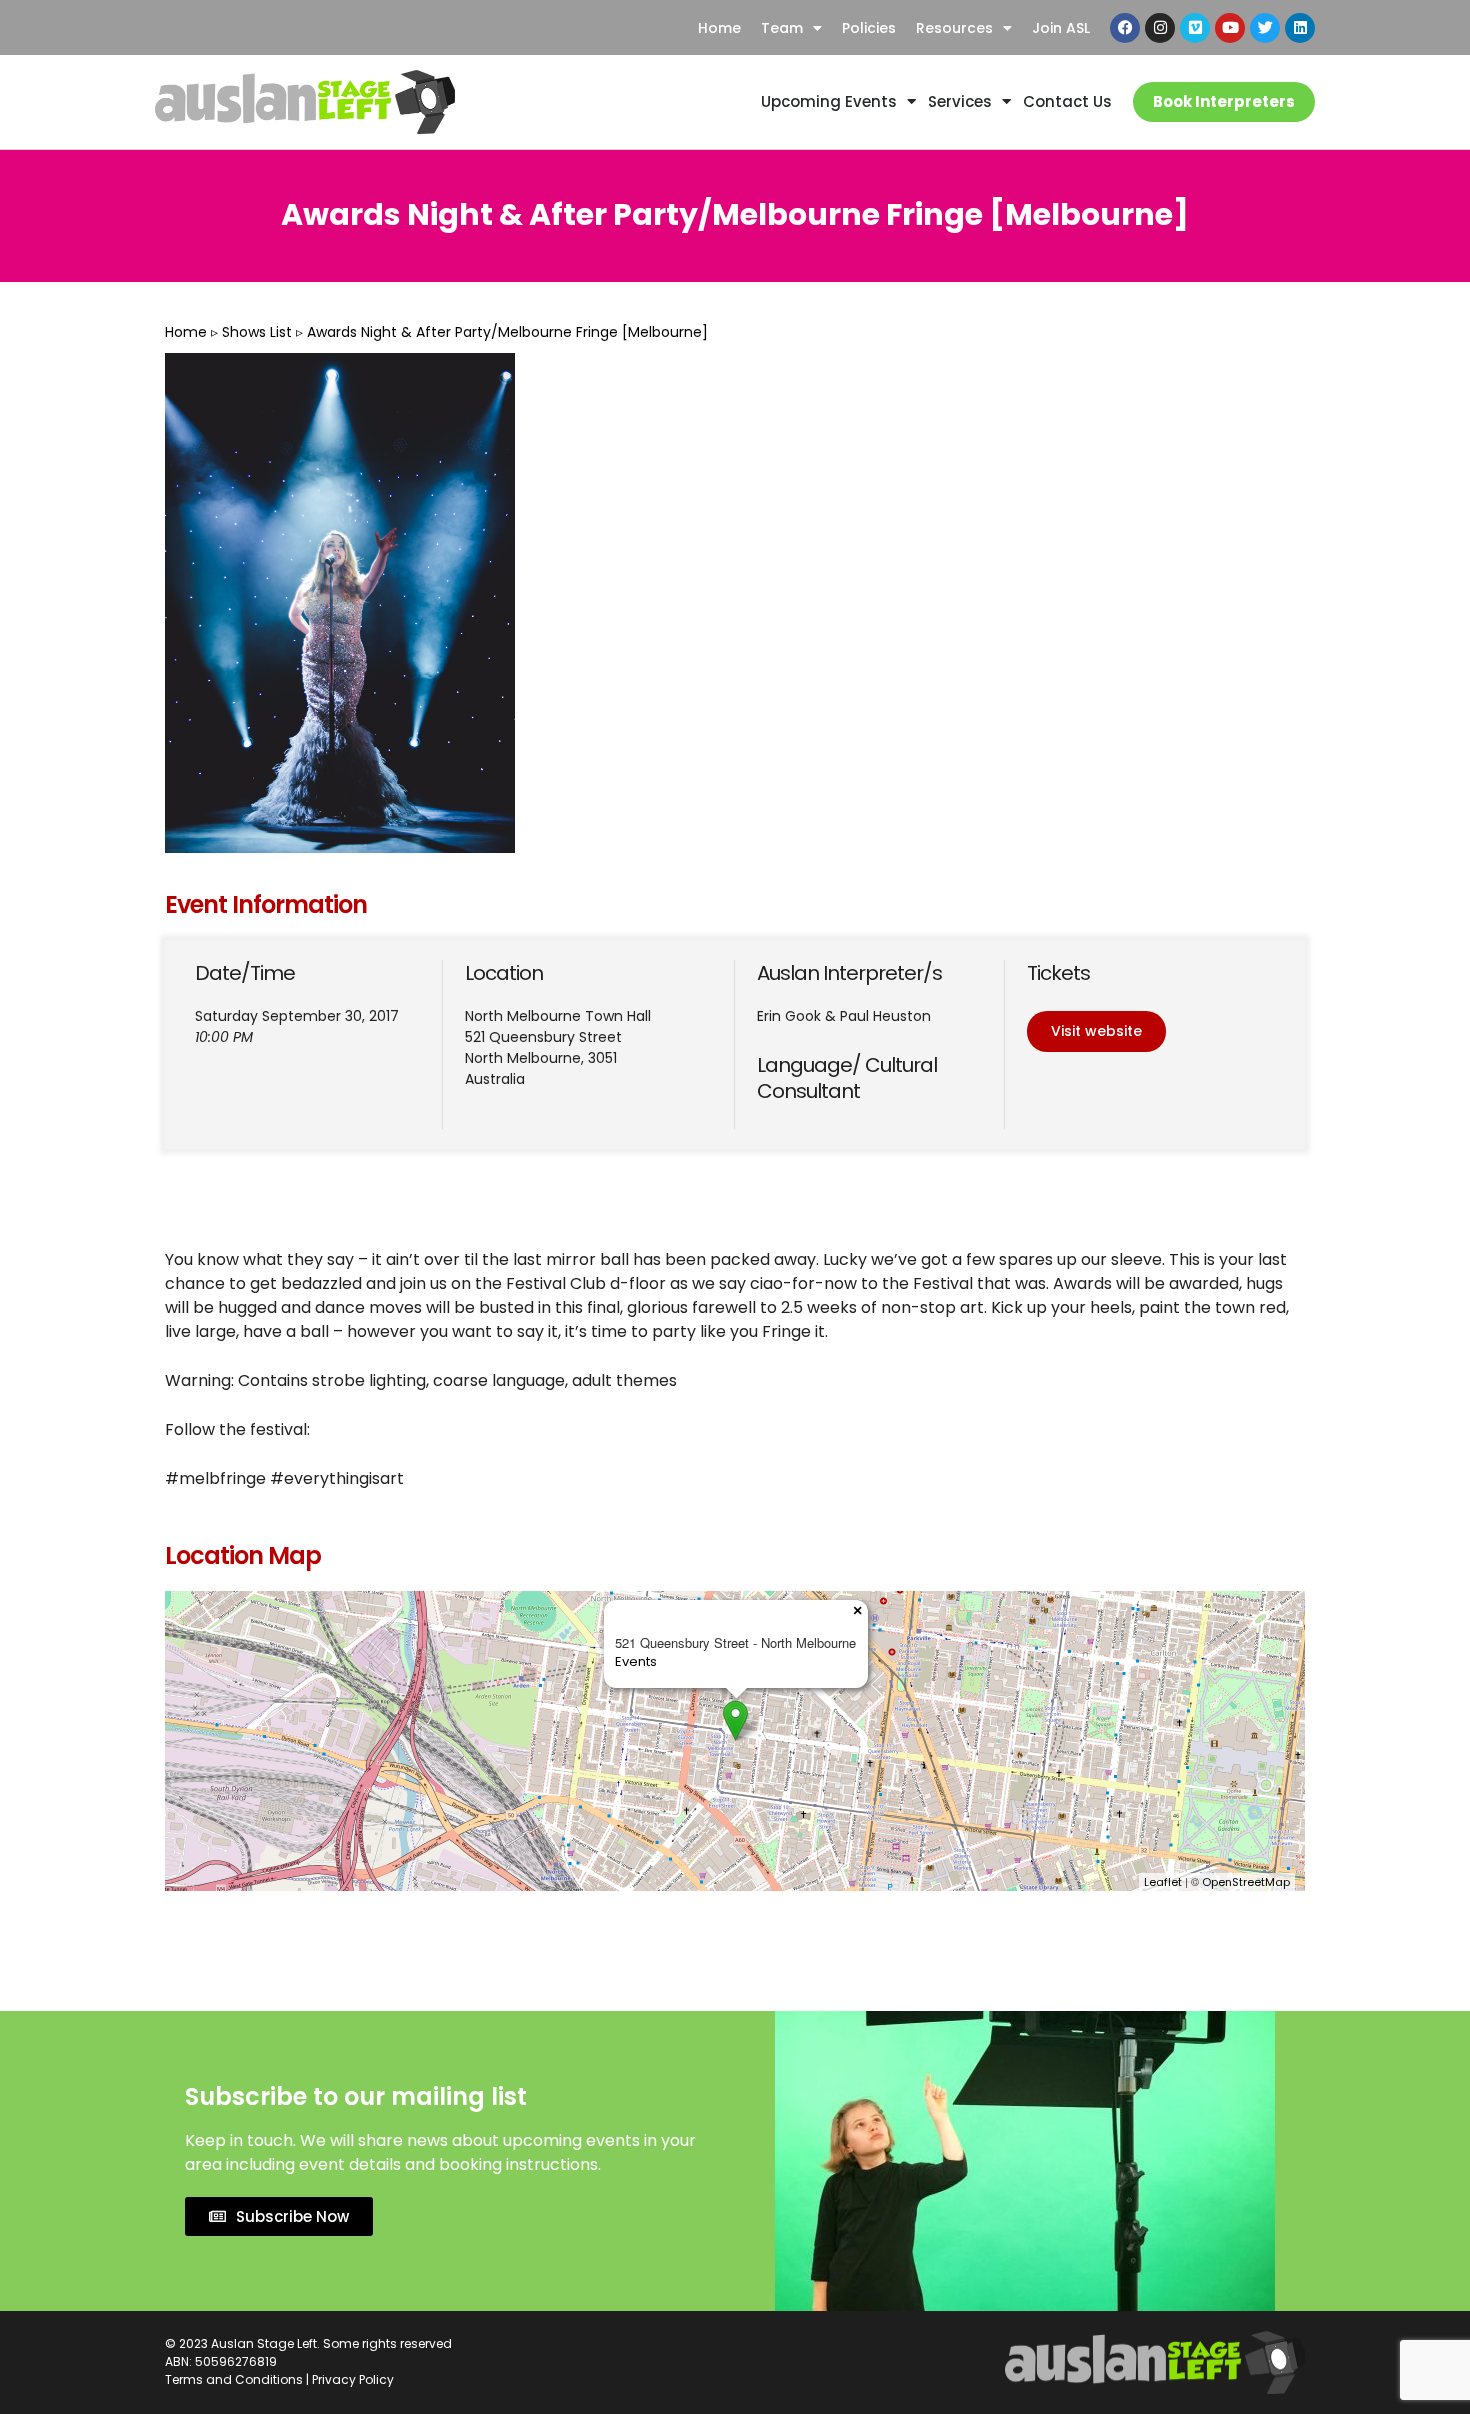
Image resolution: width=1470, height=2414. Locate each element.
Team (782, 28)
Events (636, 1661)
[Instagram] (1160, 28)
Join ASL (1061, 28)
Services (960, 101)
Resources (954, 28)
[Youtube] (1230, 28)
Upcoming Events (829, 101)
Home (719, 28)
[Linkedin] (1300, 28)
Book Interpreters (1224, 101)
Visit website (1096, 1031)
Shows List (257, 332)
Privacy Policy (353, 2379)
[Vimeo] (1195, 28)
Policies (869, 28)
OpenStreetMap (1246, 1882)
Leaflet (1163, 1882)
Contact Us (1067, 101)
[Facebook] (1125, 28)
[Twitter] (1265, 28)
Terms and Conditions (234, 2379)
